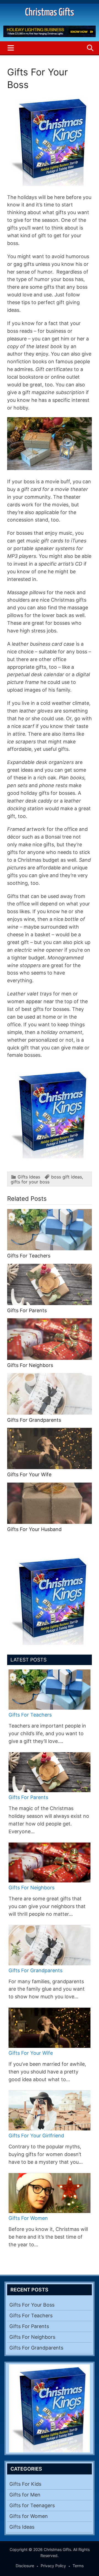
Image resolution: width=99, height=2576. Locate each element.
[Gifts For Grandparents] (50, 1945)
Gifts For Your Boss (32, 2305)
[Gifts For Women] (50, 2193)
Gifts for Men (25, 2495)
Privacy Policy (53, 2566)
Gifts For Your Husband (34, 1529)
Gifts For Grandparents (34, 1420)
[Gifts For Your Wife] (50, 2028)
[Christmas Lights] (50, 1157)
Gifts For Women (28, 2218)
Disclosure (25, 2566)
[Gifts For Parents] (50, 1772)
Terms (78, 2566)
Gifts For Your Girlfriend (36, 2136)
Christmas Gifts (50, 13)
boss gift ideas (67, 1177)
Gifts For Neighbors (30, 1365)
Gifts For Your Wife (29, 1474)
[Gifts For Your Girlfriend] (50, 2111)
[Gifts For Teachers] (50, 1690)
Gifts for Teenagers (32, 2505)
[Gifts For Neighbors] (50, 1863)
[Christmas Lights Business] (50, 36)
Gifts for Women (29, 2516)
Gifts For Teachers (29, 1256)
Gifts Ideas (29, 1177)
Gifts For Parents (27, 1310)
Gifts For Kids (25, 2484)
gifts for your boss (30, 1182)
